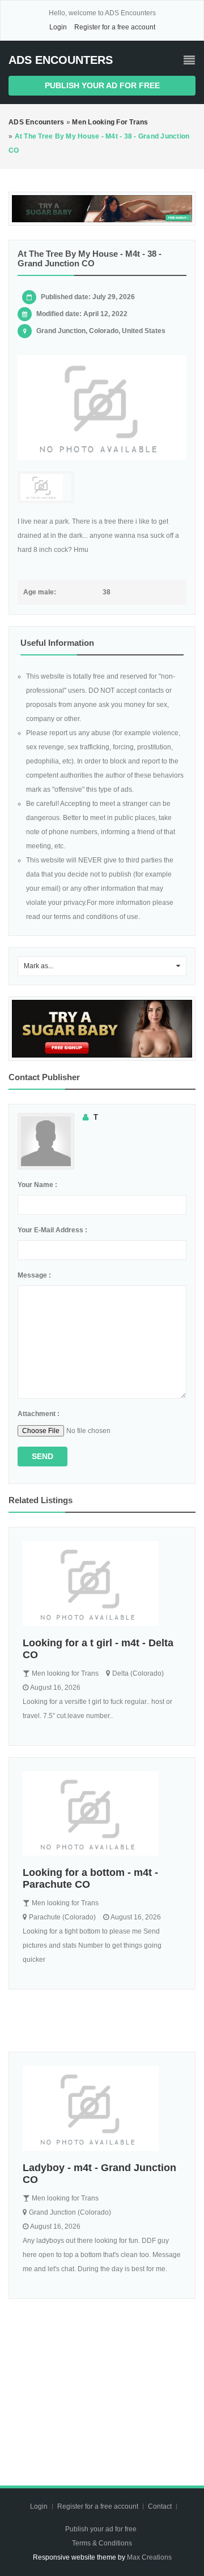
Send (42, 1456)
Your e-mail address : (52, 1230)
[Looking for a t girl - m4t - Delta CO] (102, 1583)
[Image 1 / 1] (102, 408)
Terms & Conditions (102, 2543)
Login (58, 27)
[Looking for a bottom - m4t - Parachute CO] (102, 1814)
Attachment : (39, 1414)
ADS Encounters (61, 60)
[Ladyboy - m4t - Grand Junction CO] (102, 2108)
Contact (161, 2506)
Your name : (37, 1185)
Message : (34, 1275)
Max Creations (149, 2557)
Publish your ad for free (102, 85)
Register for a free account (115, 27)
